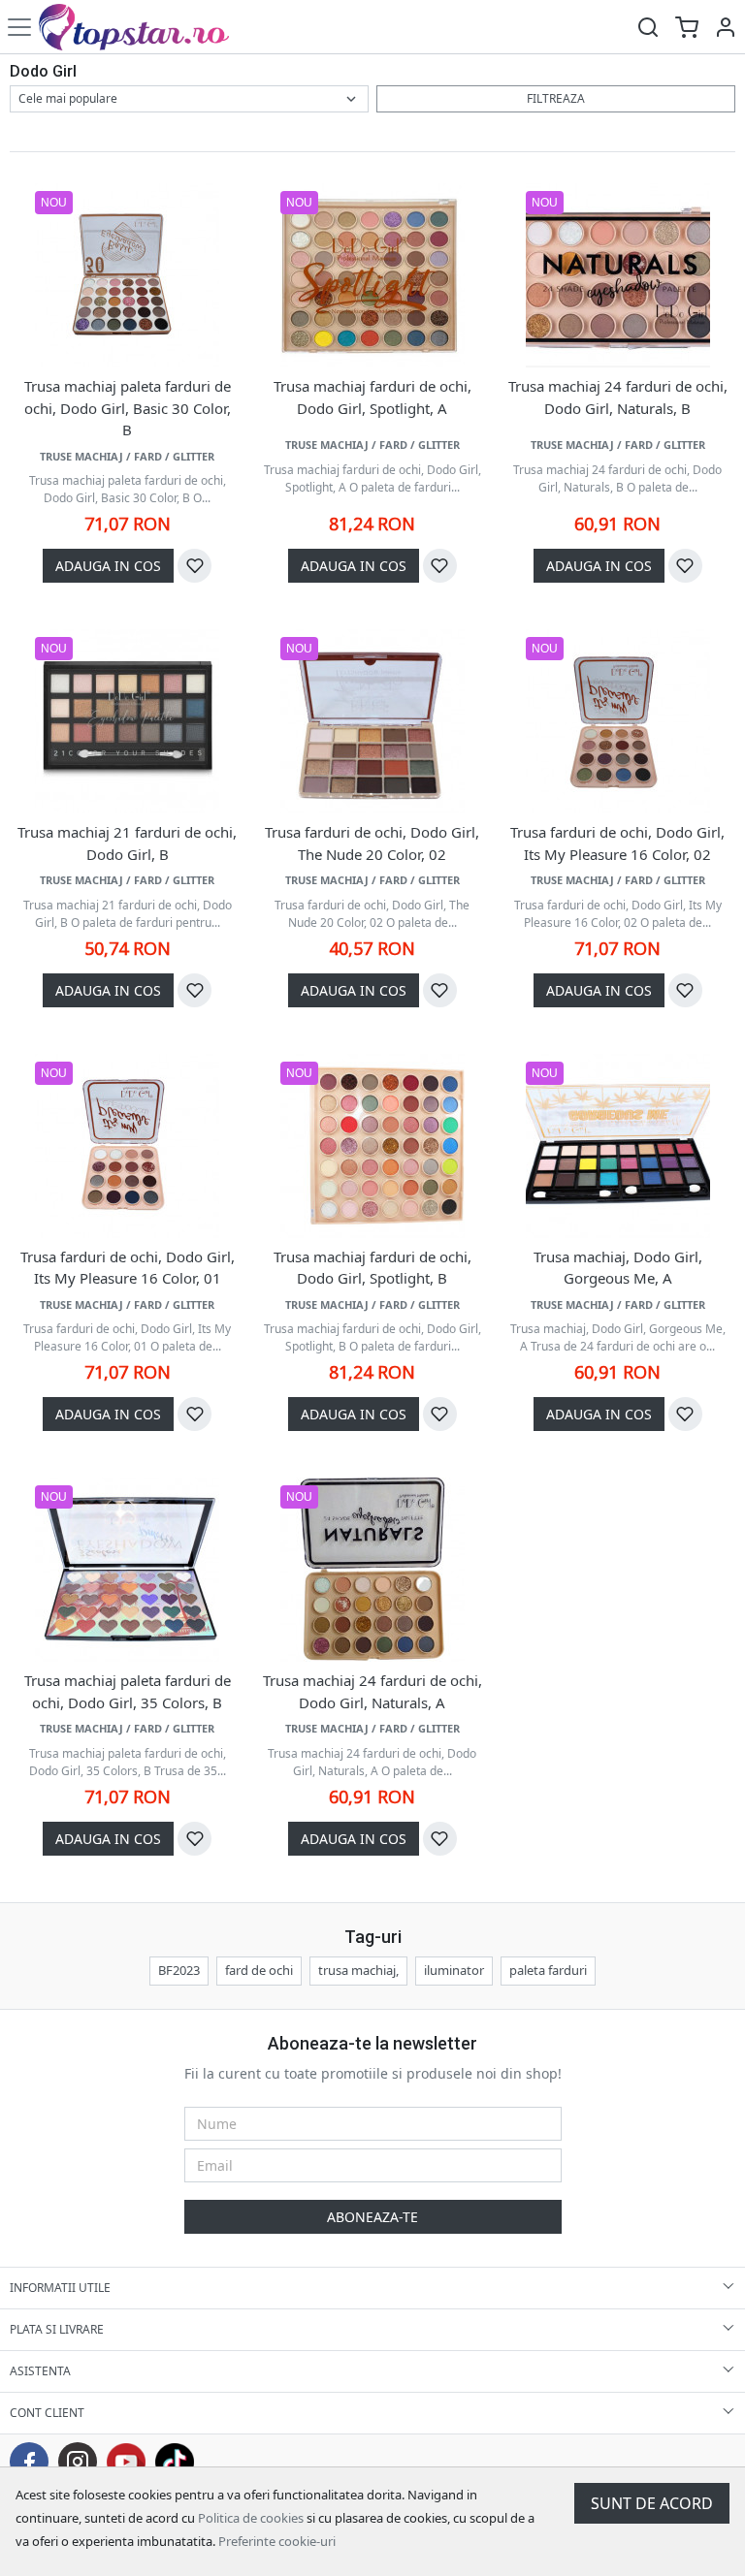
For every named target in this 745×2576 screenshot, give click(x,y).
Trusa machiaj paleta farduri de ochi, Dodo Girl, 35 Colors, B (128, 1691)
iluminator (454, 1970)
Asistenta (40, 2371)
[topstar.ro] (148, 27)
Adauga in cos (108, 566)
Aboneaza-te (372, 2217)
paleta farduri (548, 1970)
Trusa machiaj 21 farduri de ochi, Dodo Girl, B (127, 843)
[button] (726, 27)
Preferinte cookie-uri (277, 2541)
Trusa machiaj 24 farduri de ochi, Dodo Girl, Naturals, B (618, 397)
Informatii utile (60, 2288)
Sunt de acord (652, 2503)
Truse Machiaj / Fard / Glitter (127, 456)
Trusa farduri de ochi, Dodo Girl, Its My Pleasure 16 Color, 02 (617, 843)
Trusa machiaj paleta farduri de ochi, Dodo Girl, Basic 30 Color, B (128, 408)
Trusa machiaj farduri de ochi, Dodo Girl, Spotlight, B (372, 1268)
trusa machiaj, (358, 1970)
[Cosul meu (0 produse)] (687, 27)
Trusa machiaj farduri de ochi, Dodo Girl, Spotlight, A (372, 397)
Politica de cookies (251, 2518)
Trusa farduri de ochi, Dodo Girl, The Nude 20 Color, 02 (372, 843)
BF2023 (179, 1970)
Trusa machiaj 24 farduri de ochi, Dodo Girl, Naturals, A (372, 1691)
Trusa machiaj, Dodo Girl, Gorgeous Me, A (618, 1268)
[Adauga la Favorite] (194, 566)
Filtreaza (556, 98)
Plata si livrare (57, 2329)
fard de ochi (259, 1970)
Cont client (47, 2413)
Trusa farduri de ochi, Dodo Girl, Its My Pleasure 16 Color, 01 (128, 1268)
